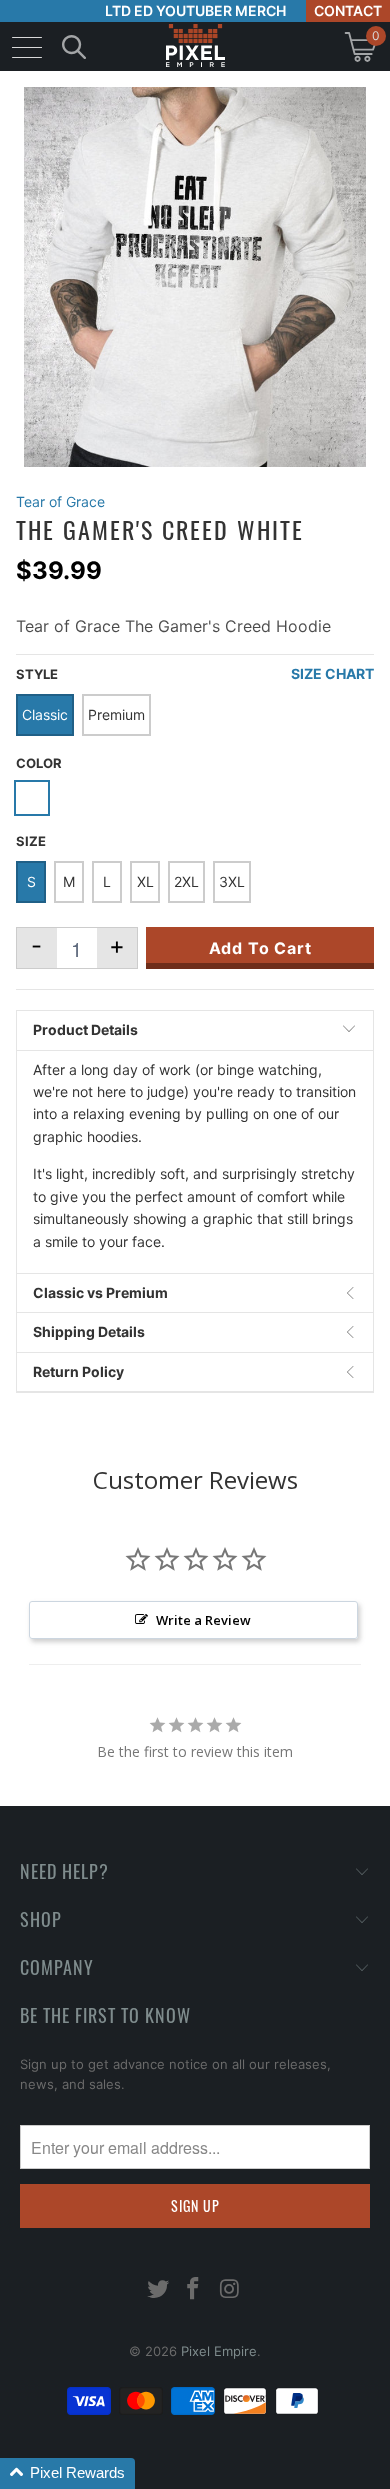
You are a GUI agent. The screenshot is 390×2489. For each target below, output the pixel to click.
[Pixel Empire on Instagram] (230, 2290)
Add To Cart (260, 948)
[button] (67, 2473)
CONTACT (348, 10)
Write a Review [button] (203, 1620)
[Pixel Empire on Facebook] (194, 2290)
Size (31, 841)
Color (39, 763)
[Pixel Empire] (195, 46)
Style (37, 674)
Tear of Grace (60, 501)
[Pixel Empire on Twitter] (158, 2290)
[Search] (74, 46)
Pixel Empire (219, 2351)
